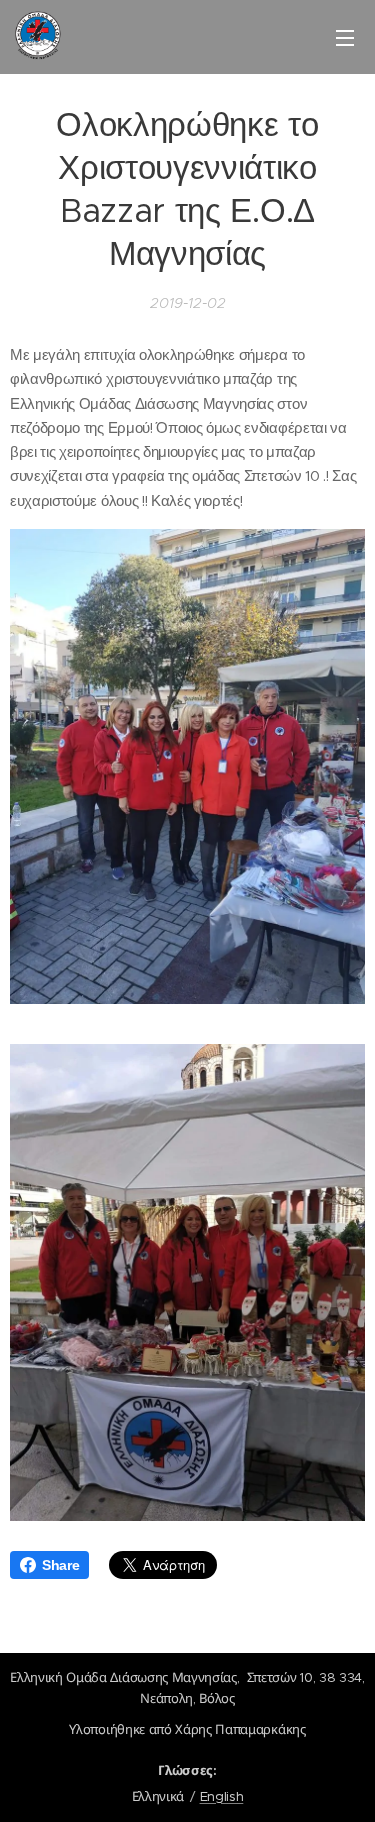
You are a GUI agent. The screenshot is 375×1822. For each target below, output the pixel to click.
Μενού (345, 37)
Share (60, 1565)
